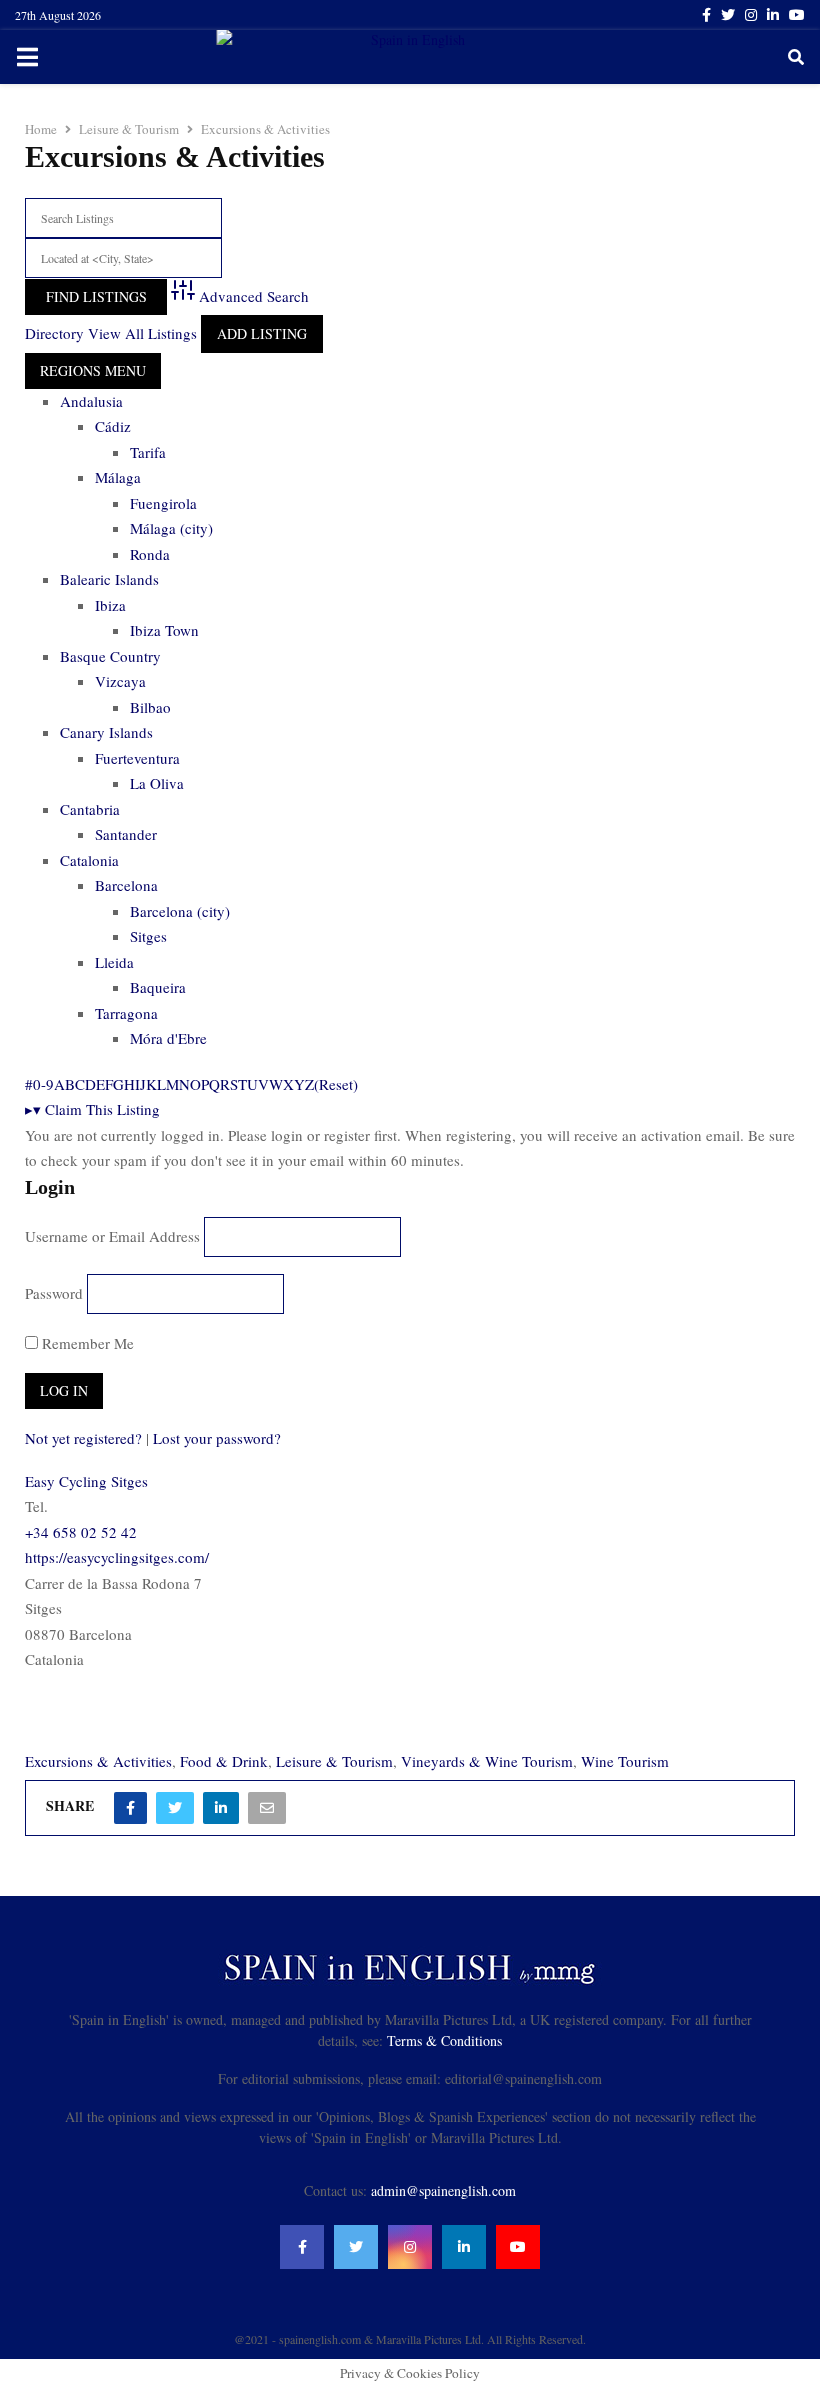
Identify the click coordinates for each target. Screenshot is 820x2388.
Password (54, 1293)
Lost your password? (217, 1438)
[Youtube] (518, 2247)
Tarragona (126, 1013)
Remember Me (86, 1343)
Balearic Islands (109, 579)
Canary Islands (106, 732)
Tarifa (148, 452)
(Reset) (336, 1084)
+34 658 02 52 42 (81, 1532)
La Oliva (157, 783)
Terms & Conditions (444, 2040)
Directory (54, 333)
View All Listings (142, 333)
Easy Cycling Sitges (86, 1481)
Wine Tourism (625, 1761)
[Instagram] (410, 2247)
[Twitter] (356, 2247)
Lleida (114, 962)
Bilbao (150, 707)
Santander (126, 834)
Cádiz (113, 426)
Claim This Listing (92, 1109)
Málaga (118, 477)
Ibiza (110, 605)
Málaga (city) (171, 528)
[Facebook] (302, 2247)
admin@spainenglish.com (443, 2190)
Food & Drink (224, 1761)
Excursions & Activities (98, 1761)
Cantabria (90, 809)
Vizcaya (120, 681)
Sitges (148, 936)
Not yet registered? (83, 1438)
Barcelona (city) (180, 911)
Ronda (150, 554)
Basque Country (110, 656)
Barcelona (126, 885)
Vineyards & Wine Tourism (487, 1761)
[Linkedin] (464, 2247)
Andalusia (91, 401)
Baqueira (158, 987)
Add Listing (262, 333)
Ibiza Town (164, 630)
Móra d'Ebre (168, 1038)
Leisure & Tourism (334, 1761)
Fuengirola (163, 503)
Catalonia (89, 860)
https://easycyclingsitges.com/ (117, 1557)
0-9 (43, 1084)
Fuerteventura (137, 758)
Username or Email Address (112, 1236)
